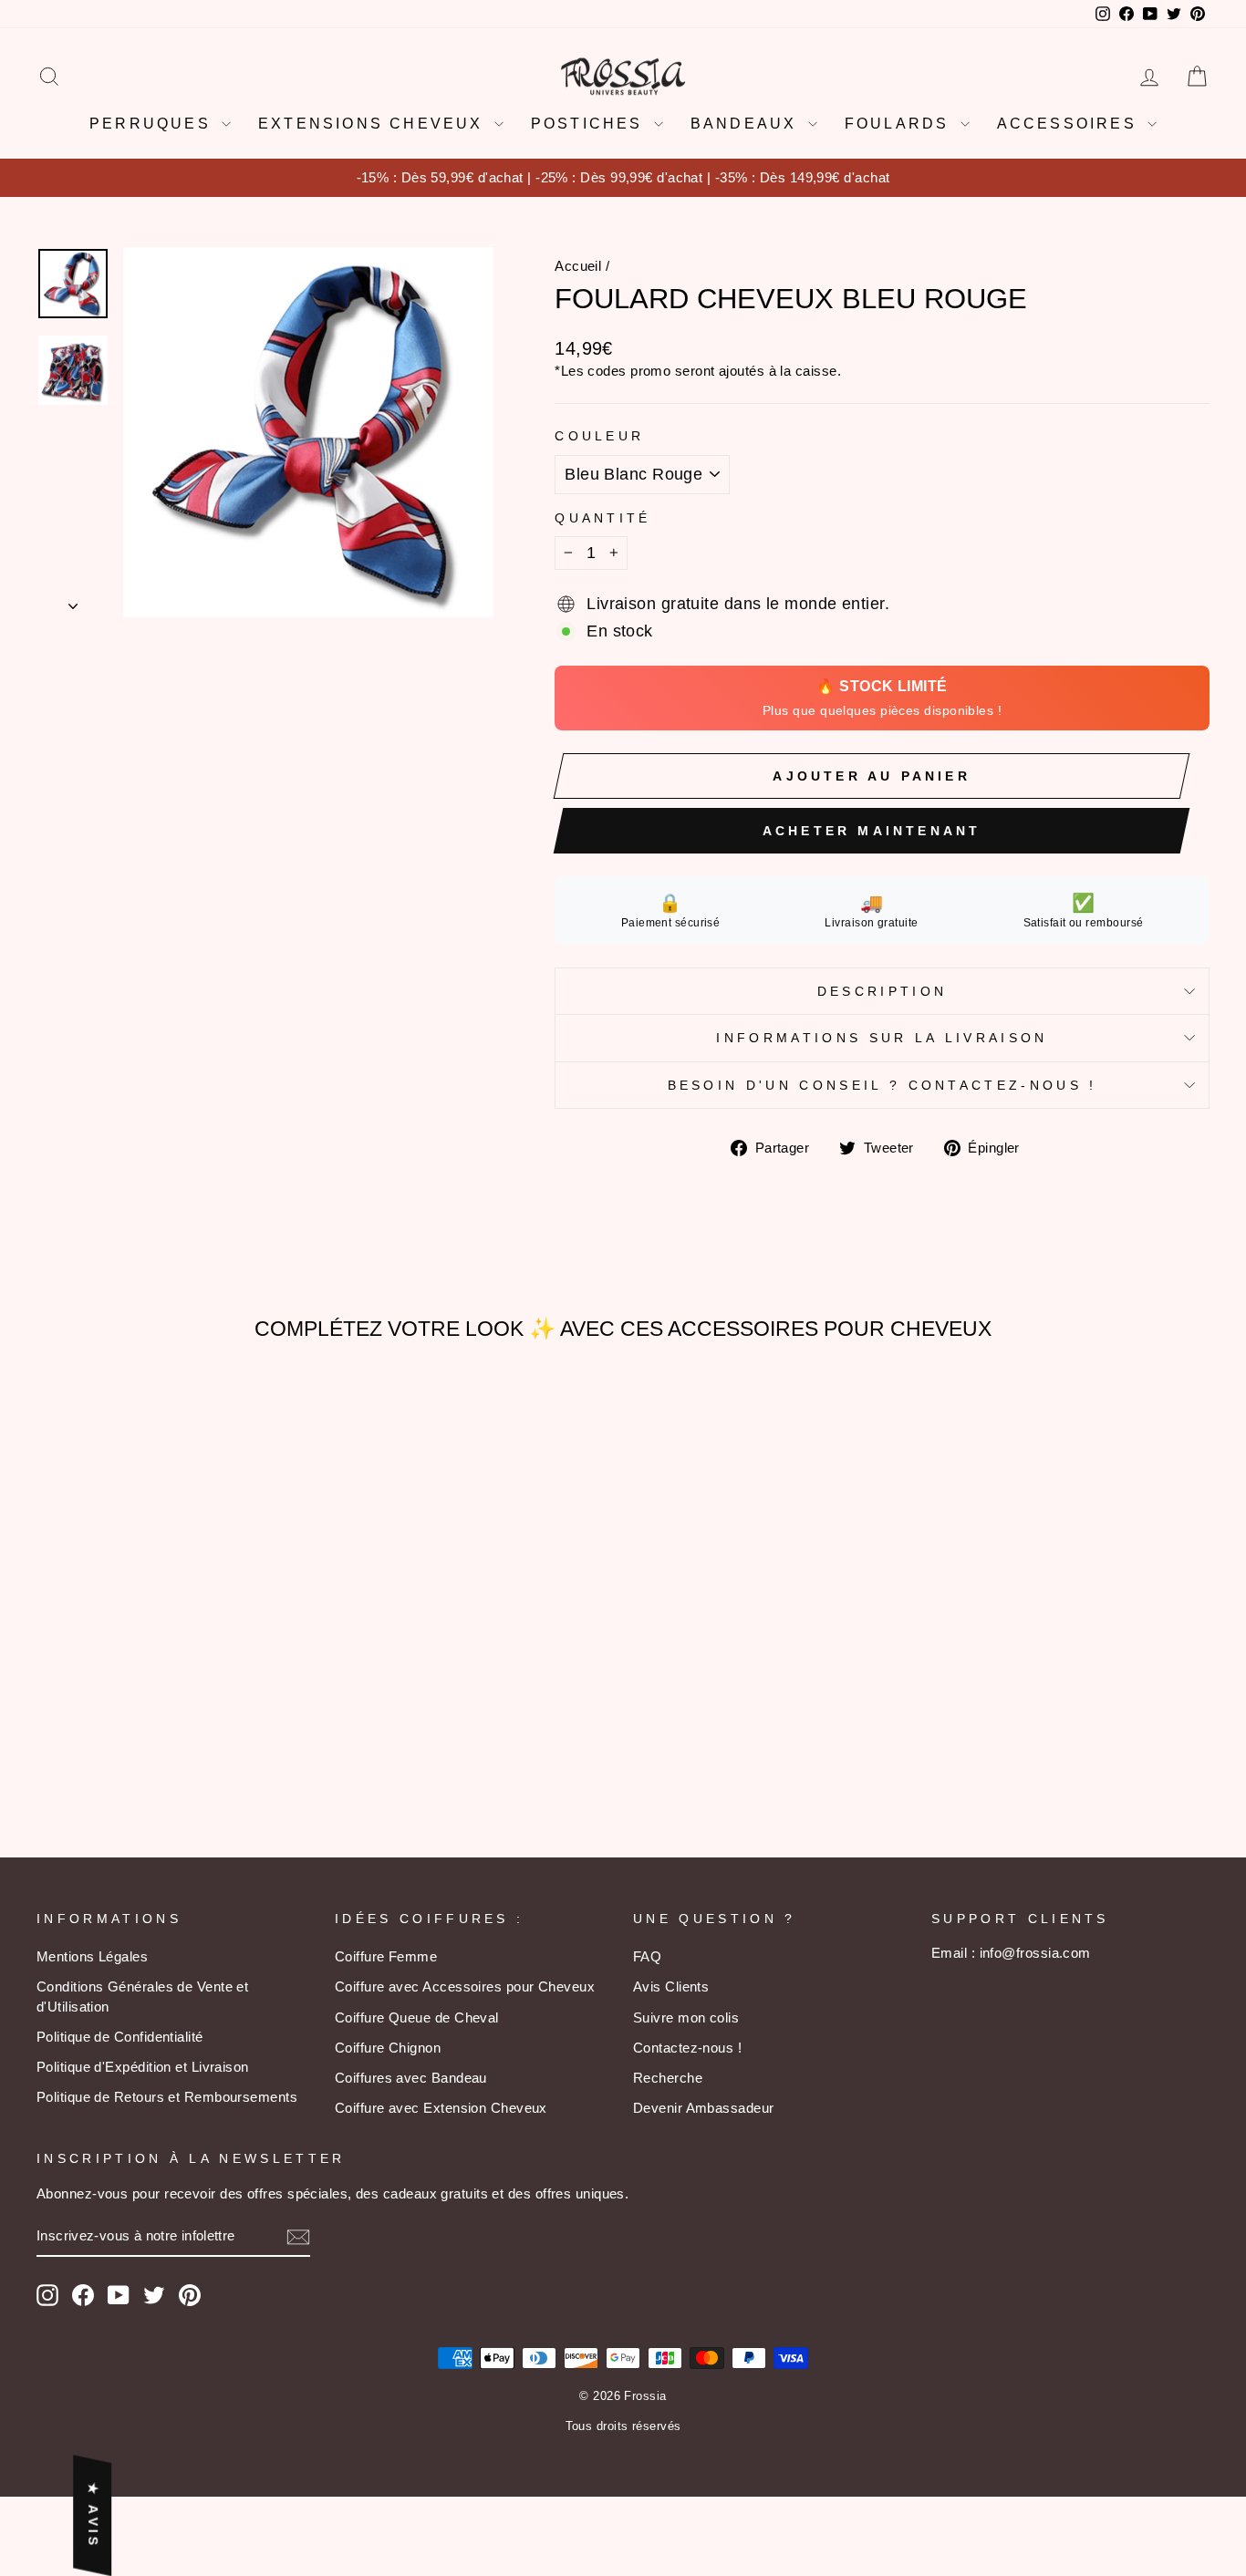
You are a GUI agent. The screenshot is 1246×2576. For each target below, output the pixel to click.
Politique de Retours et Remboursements (167, 2097)
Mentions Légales (92, 1956)
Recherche (668, 2078)
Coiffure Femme (386, 1956)
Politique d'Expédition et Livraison (143, 2067)
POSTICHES (590, 124)
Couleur (599, 436)
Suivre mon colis (686, 2017)
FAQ (647, 1956)
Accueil (578, 266)
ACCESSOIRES (1070, 124)
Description (883, 991)
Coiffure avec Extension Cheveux (441, 2108)
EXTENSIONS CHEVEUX (374, 124)
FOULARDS (900, 124)
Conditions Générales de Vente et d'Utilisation (142, 1996)
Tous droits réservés (623, 2426)
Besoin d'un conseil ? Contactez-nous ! (883, 1085)
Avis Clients (671, 1986)
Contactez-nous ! (687, 2048)
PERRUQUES (153, 124)
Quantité (603, 518)
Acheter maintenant (872, 831)
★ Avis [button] (93, 2515)
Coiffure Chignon (388, 2048)
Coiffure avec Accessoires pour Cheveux (465, 1986)
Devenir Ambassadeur (704, 2108)
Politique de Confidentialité (120, 2037)
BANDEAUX (747, 124)
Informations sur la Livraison (882, 1038)
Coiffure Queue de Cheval (417, 2017)
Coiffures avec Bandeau (411, 2078)
